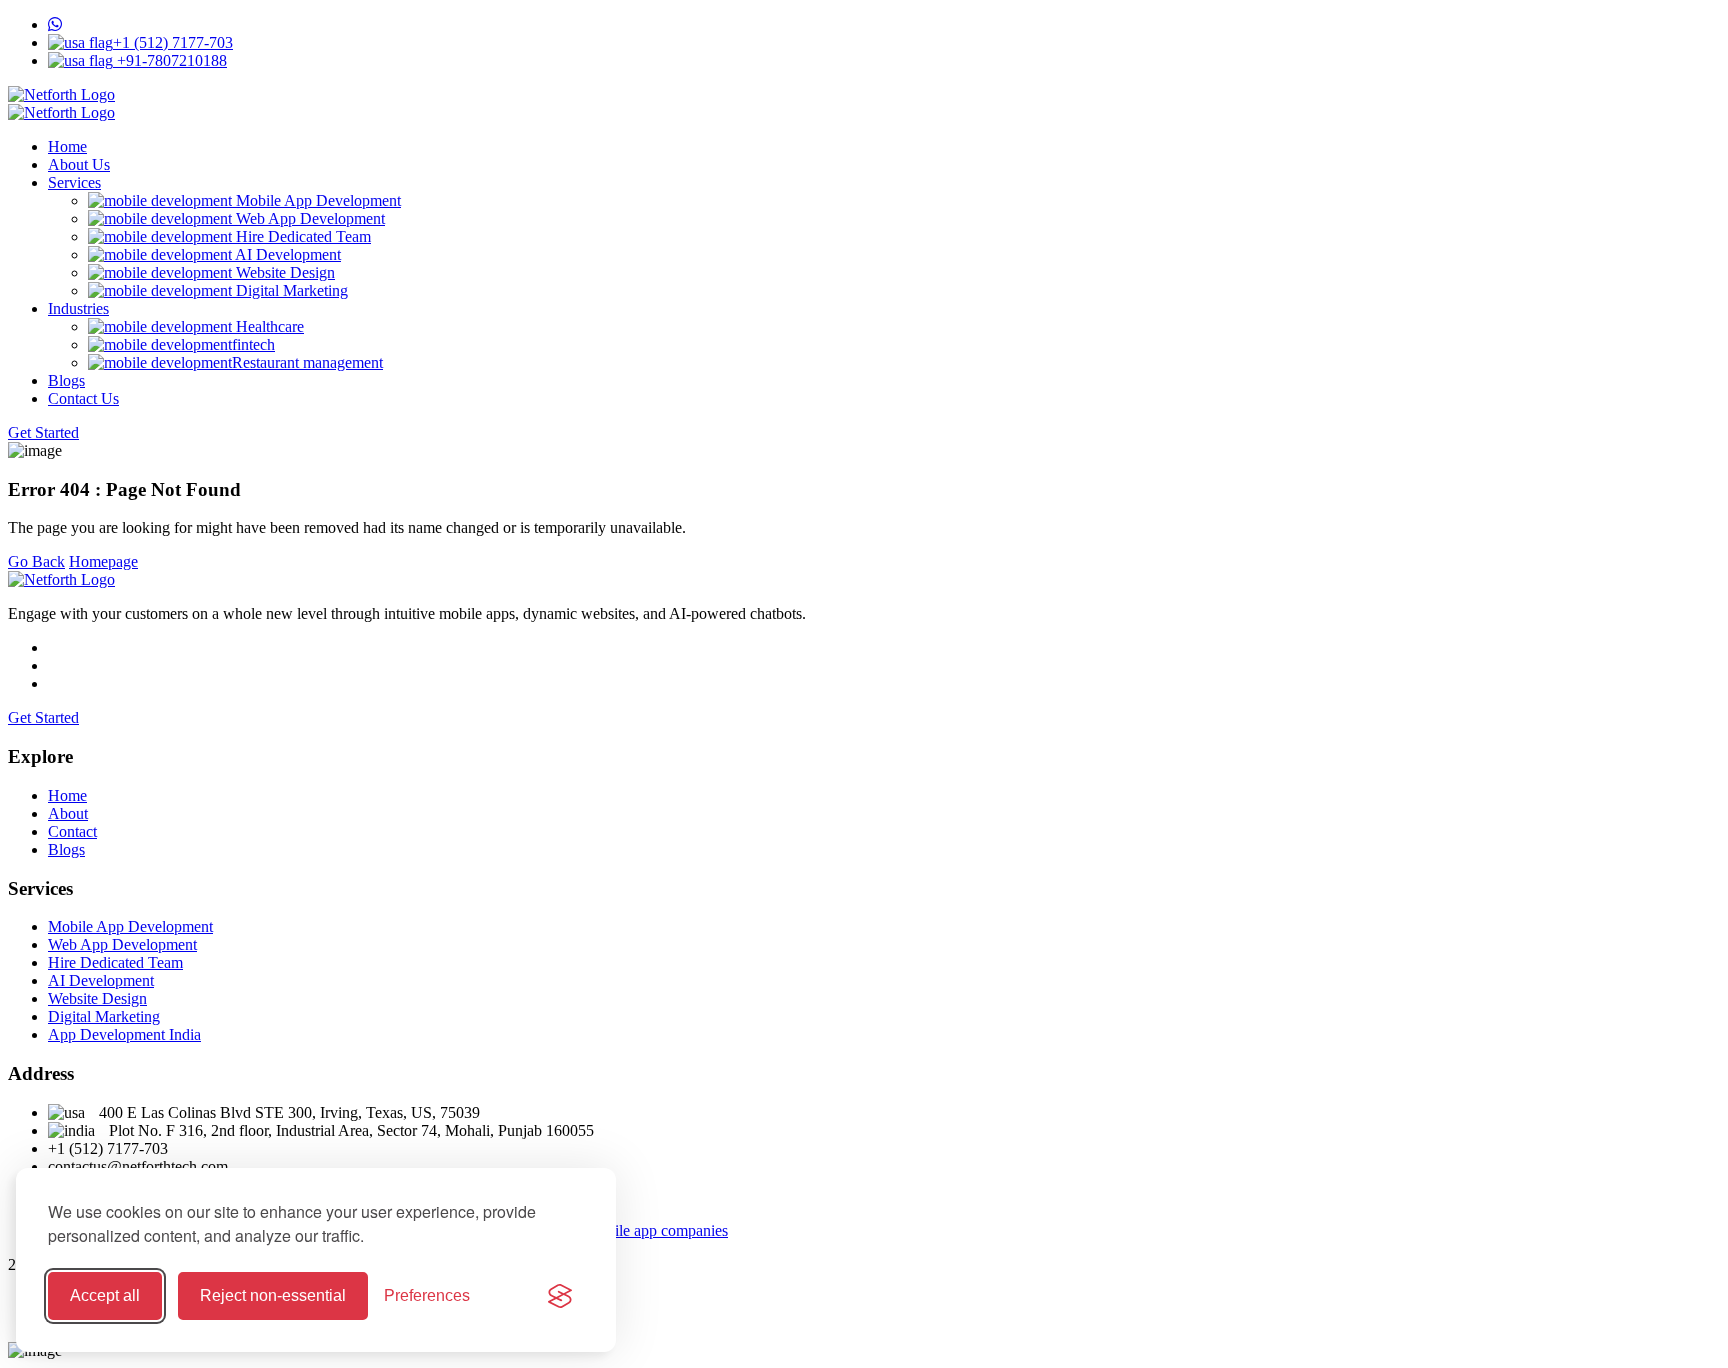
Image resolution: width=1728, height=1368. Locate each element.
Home (67, 146)
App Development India (124, 1034)
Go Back (36, 561)
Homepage (103, 561)
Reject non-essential (273, 1295)
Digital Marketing (290, 290)
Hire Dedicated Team (301, 236)
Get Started (43, 432)
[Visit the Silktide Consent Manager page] (560, 1296)
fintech (253, 344)
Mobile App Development (316, 200)
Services (74, 182)
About (68, 813)
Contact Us (83, 398)
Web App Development (308, 218)
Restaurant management (307, 362)
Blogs (66, 380)
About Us (79, 164)
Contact (72, 831)
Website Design (283, 272)
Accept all (105, 1295)
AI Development (286, 254)
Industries (78, 308)
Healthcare (268, 326)
